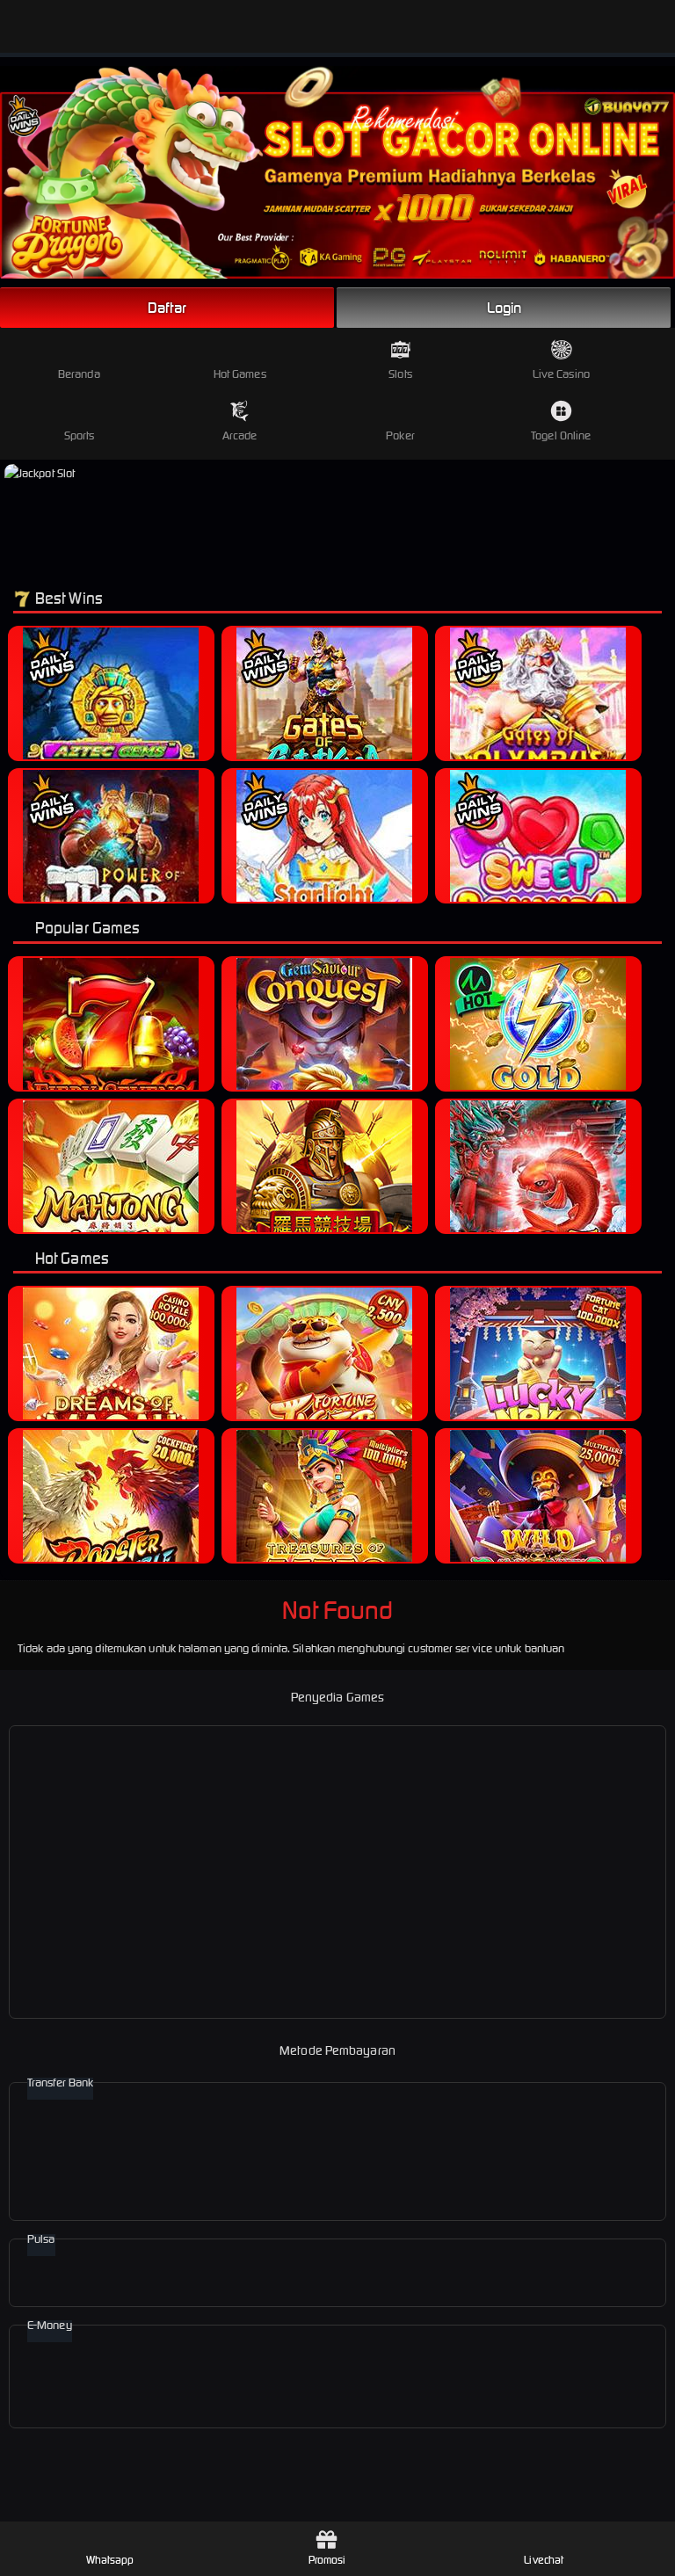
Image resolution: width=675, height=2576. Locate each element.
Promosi (327, 2560)
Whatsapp (110, 2560)
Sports (80, 435)
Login (504, 308)
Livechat (544, 2560)
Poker (400, 435)
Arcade (240, 435)
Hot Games (240, 374)
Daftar (167, 308)
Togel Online (561, 435)
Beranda (79, 374)
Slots (400, 374)
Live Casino (561, 374)
